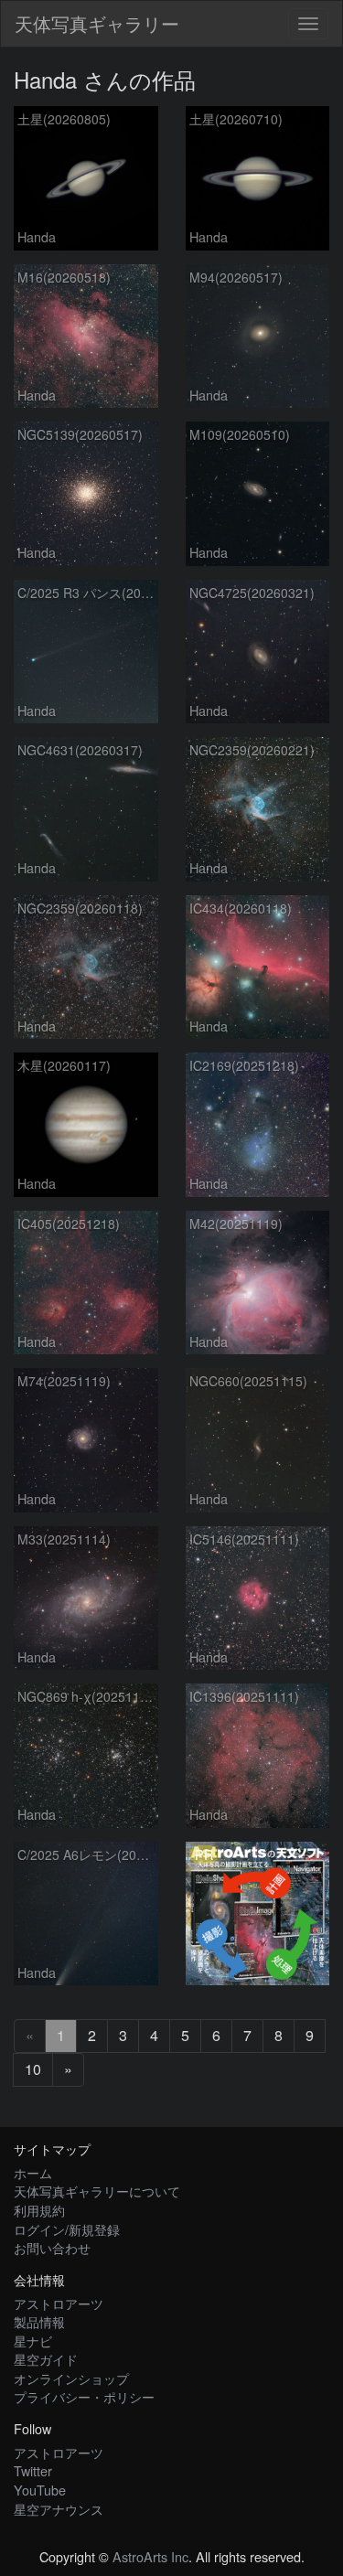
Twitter (33, 2470)
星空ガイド (46, 2359)
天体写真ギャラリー (97, 23)
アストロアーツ (59, 2303)
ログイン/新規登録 (67, 2229)
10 (33, 2069)
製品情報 (39, 2321)
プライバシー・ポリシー (84, 2396)
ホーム (33, 2172)
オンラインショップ (71, 2378)
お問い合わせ (52, 2247)
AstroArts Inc (150, 2556)
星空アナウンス (59, 2509)
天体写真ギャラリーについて (97, 2191)
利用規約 (39, 2210)
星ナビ (33, 2341)
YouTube (40, 2490)
